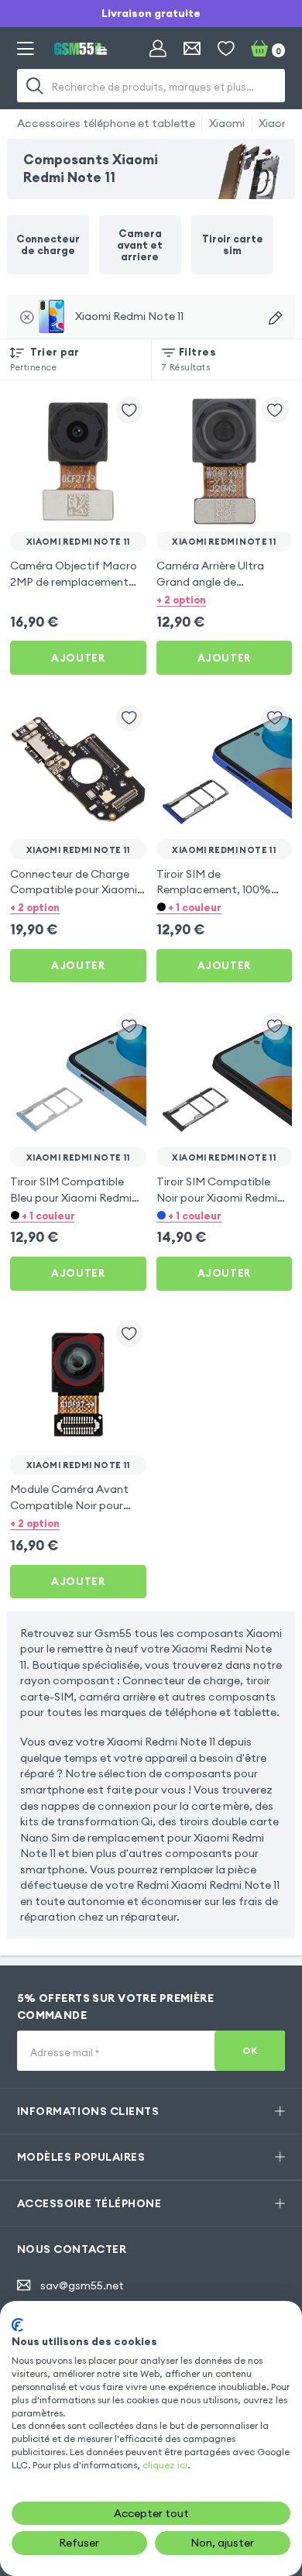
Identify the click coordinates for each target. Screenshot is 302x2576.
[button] (225, 599)
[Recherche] (36, 86)
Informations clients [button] (88, 2111)
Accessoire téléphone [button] (89, 2203)
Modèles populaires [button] (81, 2157)
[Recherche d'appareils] (275, 318)
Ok (250, 2050)
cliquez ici (165, 2465)
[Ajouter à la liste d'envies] (130, 410)
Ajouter (78, 658)
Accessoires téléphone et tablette (106, 123)
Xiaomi (227, 123)
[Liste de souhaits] (226, 49)
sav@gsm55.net (82, 2285)
